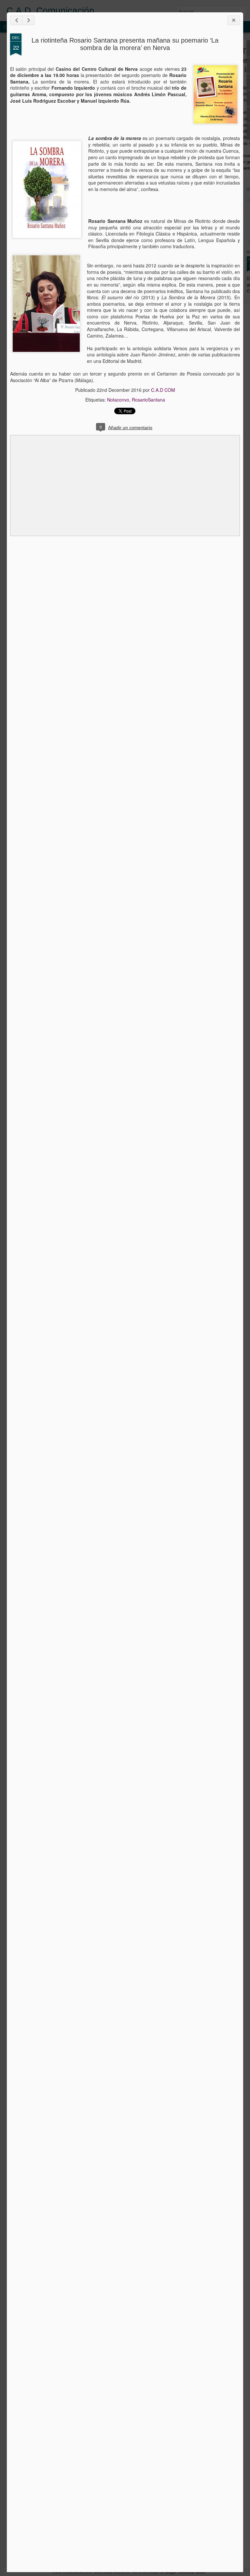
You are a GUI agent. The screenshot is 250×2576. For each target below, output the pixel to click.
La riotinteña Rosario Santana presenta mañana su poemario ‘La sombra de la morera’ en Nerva (125, 44)
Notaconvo (118, 400)
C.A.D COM (163, 390)
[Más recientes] (16, 20)
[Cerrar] (234, 20)
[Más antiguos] (28, 20)
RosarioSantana (148, 400)
